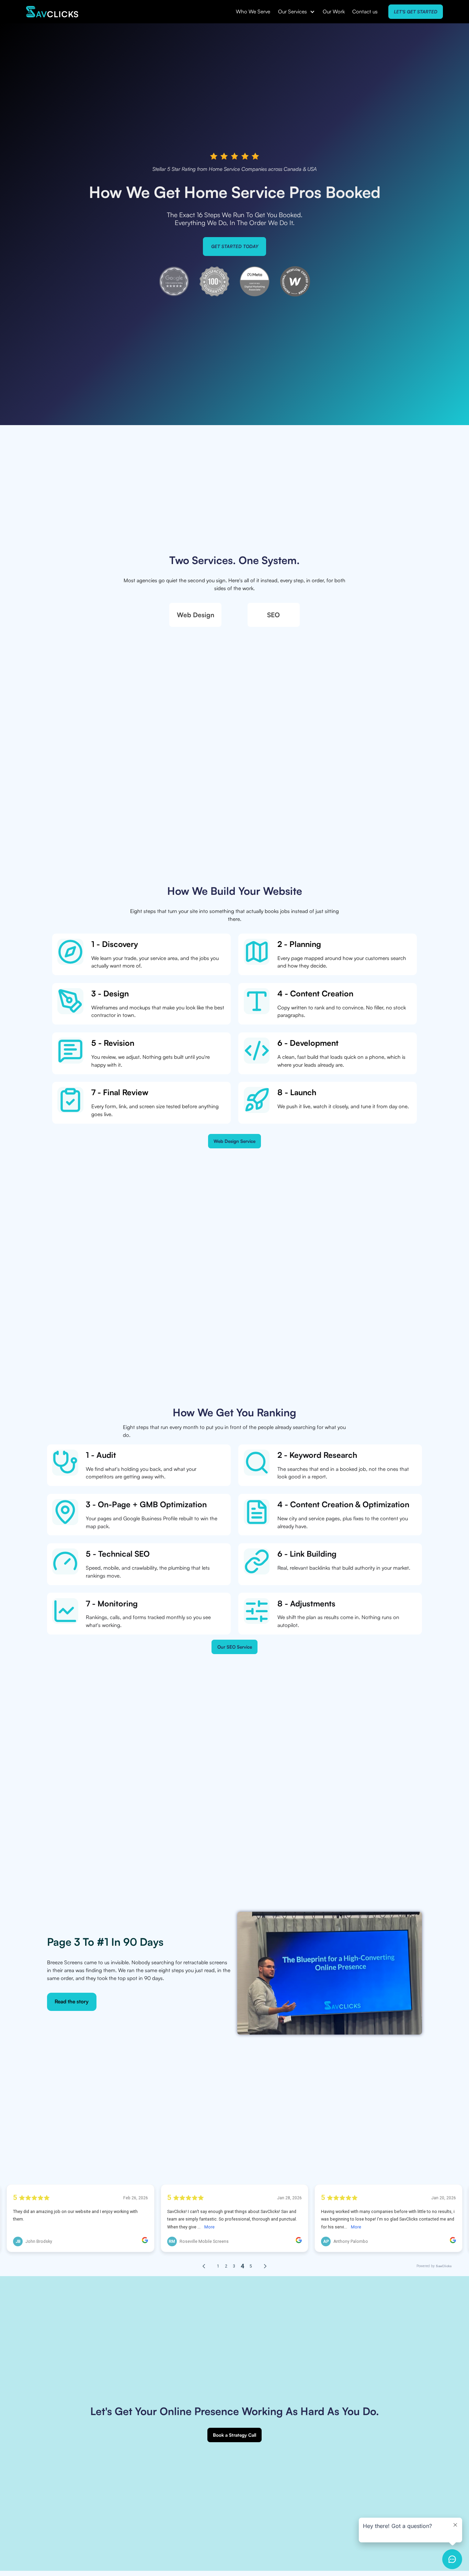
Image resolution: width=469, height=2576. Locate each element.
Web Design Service (235, 1141)
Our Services (293, 11)
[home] (52, 12)
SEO (273, 615)
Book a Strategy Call (235, 2435)
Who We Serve (253, 11)
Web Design (196, 615)
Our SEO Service (235, 1647)
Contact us (365, 11)
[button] (296, 12)
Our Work (334, 11)
